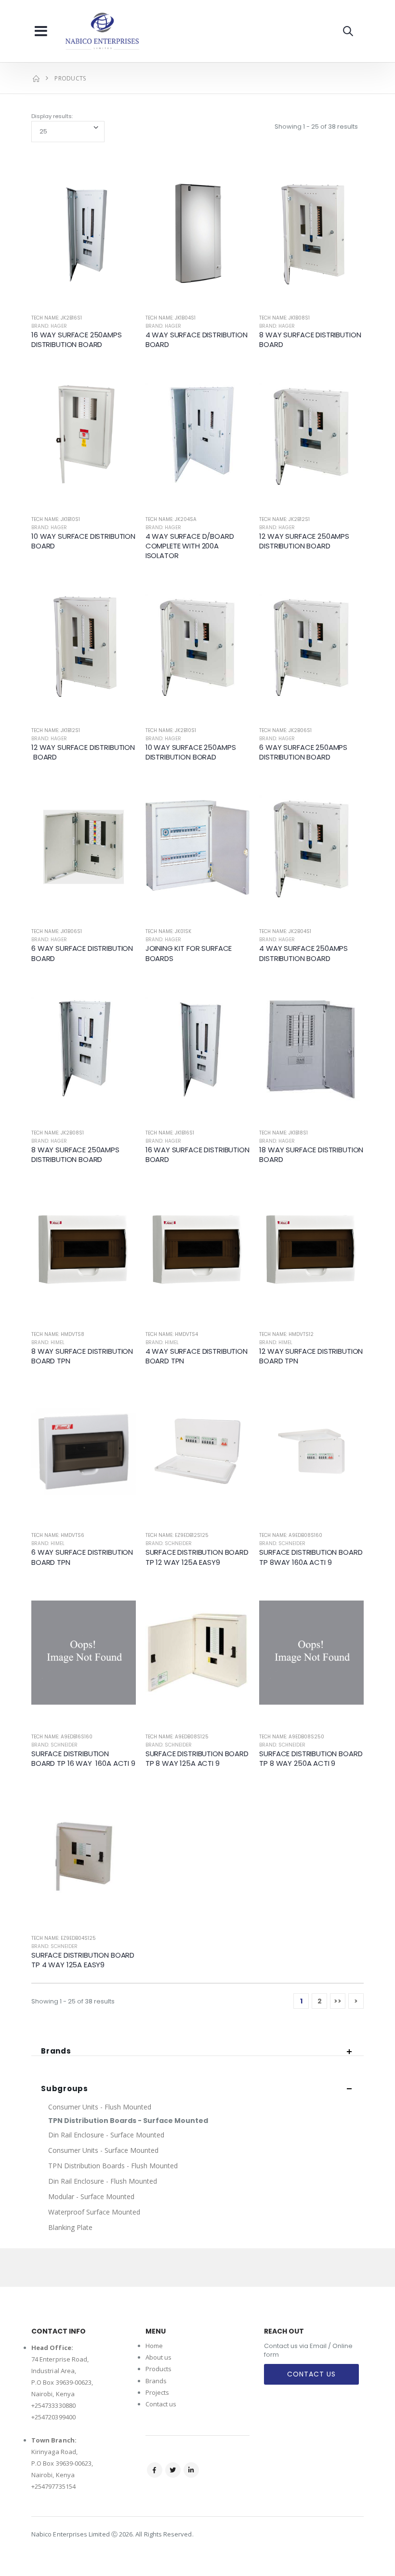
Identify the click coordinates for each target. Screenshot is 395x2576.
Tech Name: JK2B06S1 (285, 730)
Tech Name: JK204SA (171, 519)
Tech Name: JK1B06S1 (57, 931)
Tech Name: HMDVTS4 (172, 1334)
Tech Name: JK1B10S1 (56, 519)
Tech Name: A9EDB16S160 (62, 1737)
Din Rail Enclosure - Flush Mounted (103, 2181)
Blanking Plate (70, 2227)
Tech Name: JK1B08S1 (284, 318)
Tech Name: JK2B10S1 (171, 730)
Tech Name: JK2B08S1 (58, 1133)
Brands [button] (56, 2051)
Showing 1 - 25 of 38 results (316, 127)
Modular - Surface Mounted (91, 2196)
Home (154, 2346)
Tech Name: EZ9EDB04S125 (64, 1938)
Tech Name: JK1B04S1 (171, 318)
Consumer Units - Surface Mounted (103, 2150)
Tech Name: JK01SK (168, 931)
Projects (158, 2392)
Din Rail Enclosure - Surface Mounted (106, 2135)
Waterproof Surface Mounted (94, 2212)
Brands (156, 2381)
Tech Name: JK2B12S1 (284, 519)
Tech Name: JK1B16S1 (170, 1133)
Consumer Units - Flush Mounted (100, 2107)
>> (338, 2001)
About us (159, 2357)
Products (159, 2369)
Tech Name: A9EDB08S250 (292, 1737)
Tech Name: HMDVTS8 (58, 1334)
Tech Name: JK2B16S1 (57, 318)
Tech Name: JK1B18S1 (283, 1133)
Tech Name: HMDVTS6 (58, 1535)
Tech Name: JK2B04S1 (285, 931)
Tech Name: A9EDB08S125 (177, 1737)
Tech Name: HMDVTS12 (286, 1334)
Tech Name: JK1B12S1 (56, 730)
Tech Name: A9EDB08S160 (291, 1535)
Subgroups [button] (65, 2089)
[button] (348, 31)
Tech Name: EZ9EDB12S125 (177, 1535)
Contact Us (311, 2374)
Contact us (161, 2404)
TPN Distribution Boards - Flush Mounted (113, 2166)
